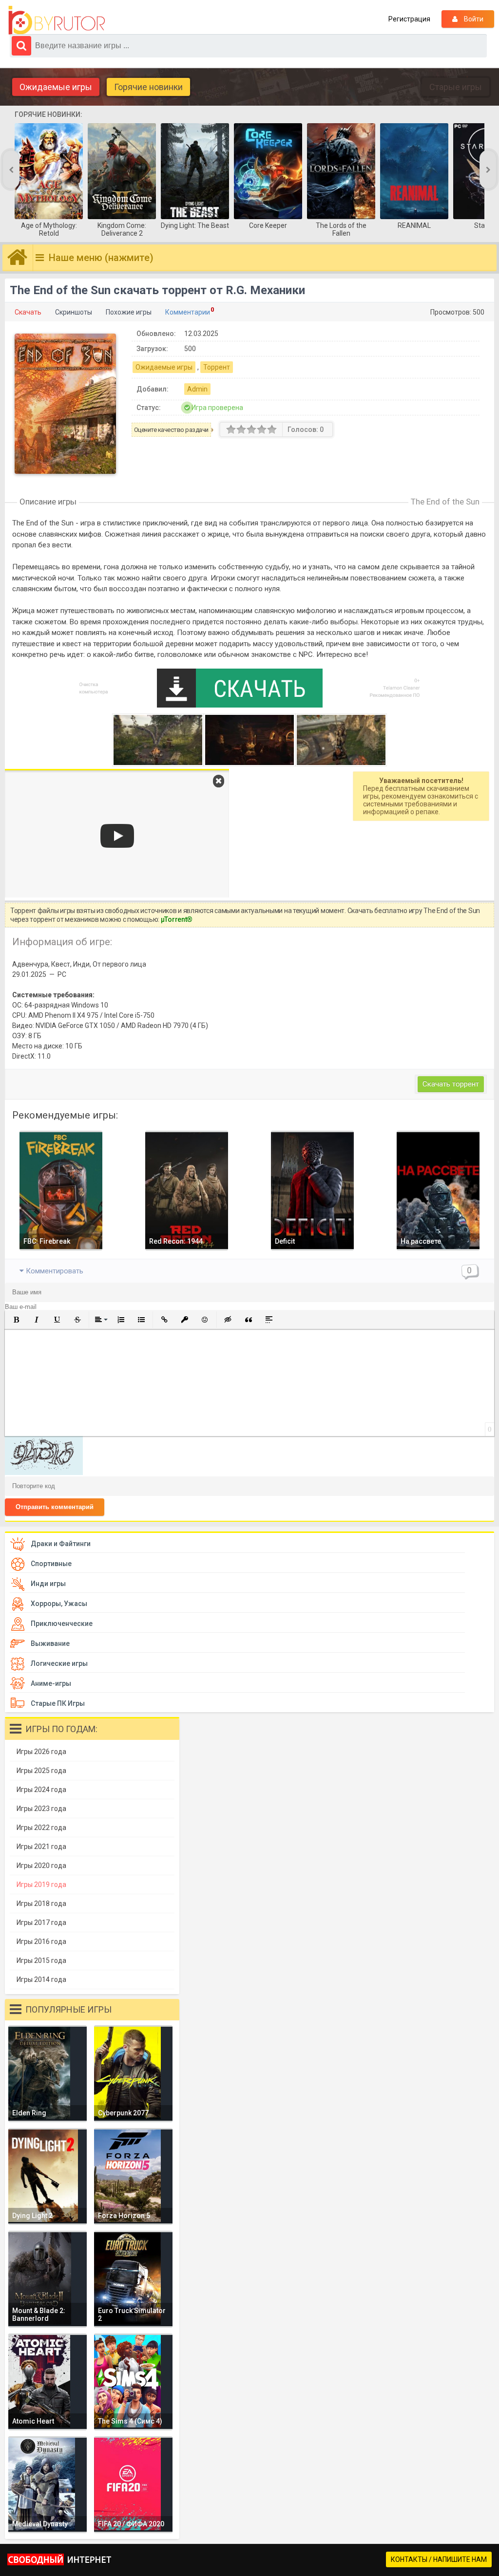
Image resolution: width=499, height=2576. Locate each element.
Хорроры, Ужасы (59, 1604)
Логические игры (59, 1663)
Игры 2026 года (41, 1752)
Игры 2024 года (41, 1790)
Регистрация (409, 19)
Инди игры (48, 1584)
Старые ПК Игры (58, 1703)
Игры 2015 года (41, 1960)
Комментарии (188, 312)
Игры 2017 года (41, 1923)
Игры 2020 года (41, 1866)
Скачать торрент (451, 1084)
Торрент (217, 367)
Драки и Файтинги (61, 1544)
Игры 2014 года (41, 1979)
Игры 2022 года (41, 1828)
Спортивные (51, 1564)
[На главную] (59, 20)
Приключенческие (62, 1624)
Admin (197, 389)
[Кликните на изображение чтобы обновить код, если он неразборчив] (44, 1473)
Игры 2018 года (41, 1904)
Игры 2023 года (41, 1809)
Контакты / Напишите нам (439, 2559)
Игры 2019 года (41, 1885)
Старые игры (456, 87)
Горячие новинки (148, 87)
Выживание (50, 1643)
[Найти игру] (21, 46)
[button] (16, 1320)
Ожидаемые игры (56, 87)
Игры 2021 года (41, 1847)
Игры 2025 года (41, 1771)
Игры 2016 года (41, 1941)
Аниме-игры (51, 1683)
